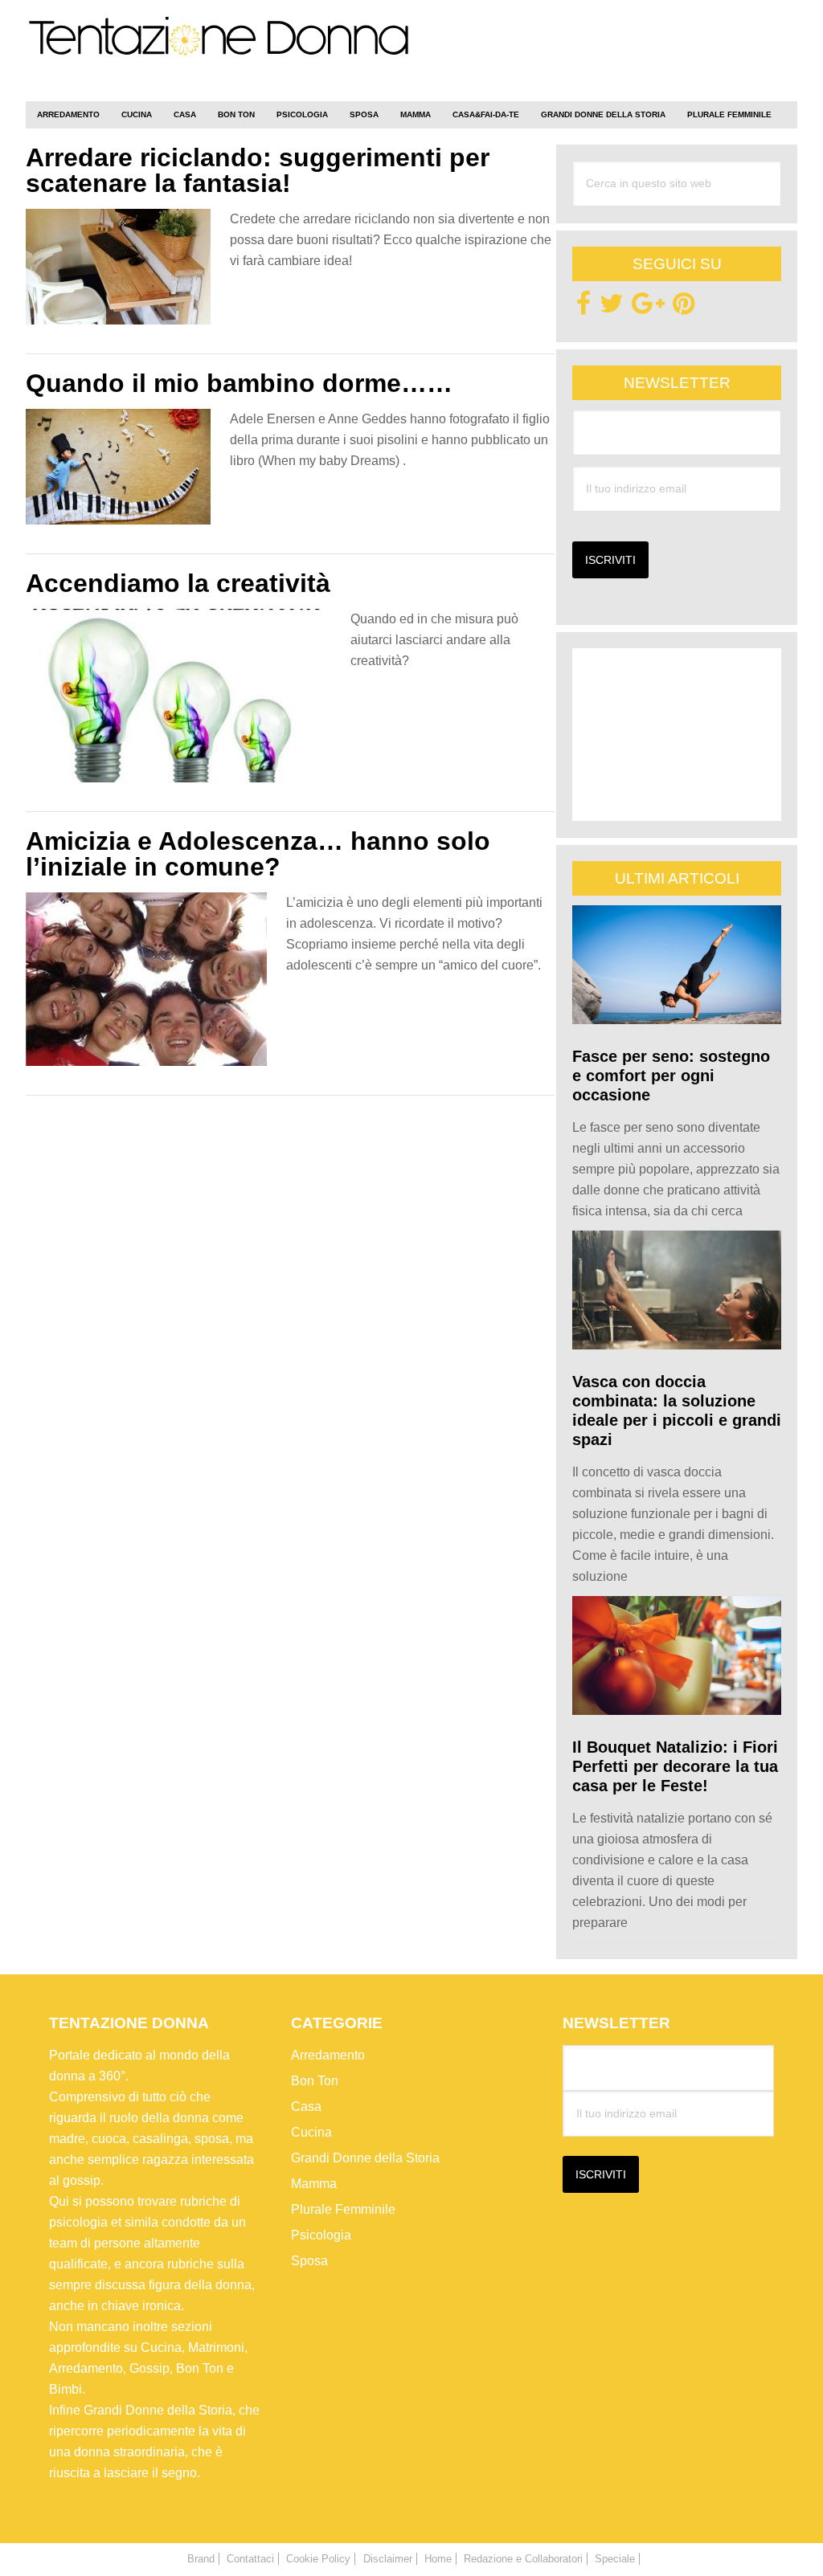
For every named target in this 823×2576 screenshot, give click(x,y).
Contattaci (250, 2559)
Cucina (311, 2132)
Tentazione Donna (219, 54)
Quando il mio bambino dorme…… (239, 383)
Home (438, 2559)
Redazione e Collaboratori (523, 2559)
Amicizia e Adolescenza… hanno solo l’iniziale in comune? (258, 854)
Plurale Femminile (343, 2209)
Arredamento (328, 2055)
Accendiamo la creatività (178, 583)
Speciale (615, 2559)
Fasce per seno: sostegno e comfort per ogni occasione (671, 1076)
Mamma (314, 2184)
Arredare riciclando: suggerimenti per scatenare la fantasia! (258, 170)
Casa (306, 2107)
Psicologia (321, 2235)
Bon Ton (315, 2081)
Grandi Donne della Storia (365, 2158)
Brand (201, 2559)
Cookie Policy (318, 2559)
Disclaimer (388, 2559)
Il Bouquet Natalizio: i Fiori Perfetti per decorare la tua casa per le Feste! (675, 1766)
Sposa (309, 2261)
